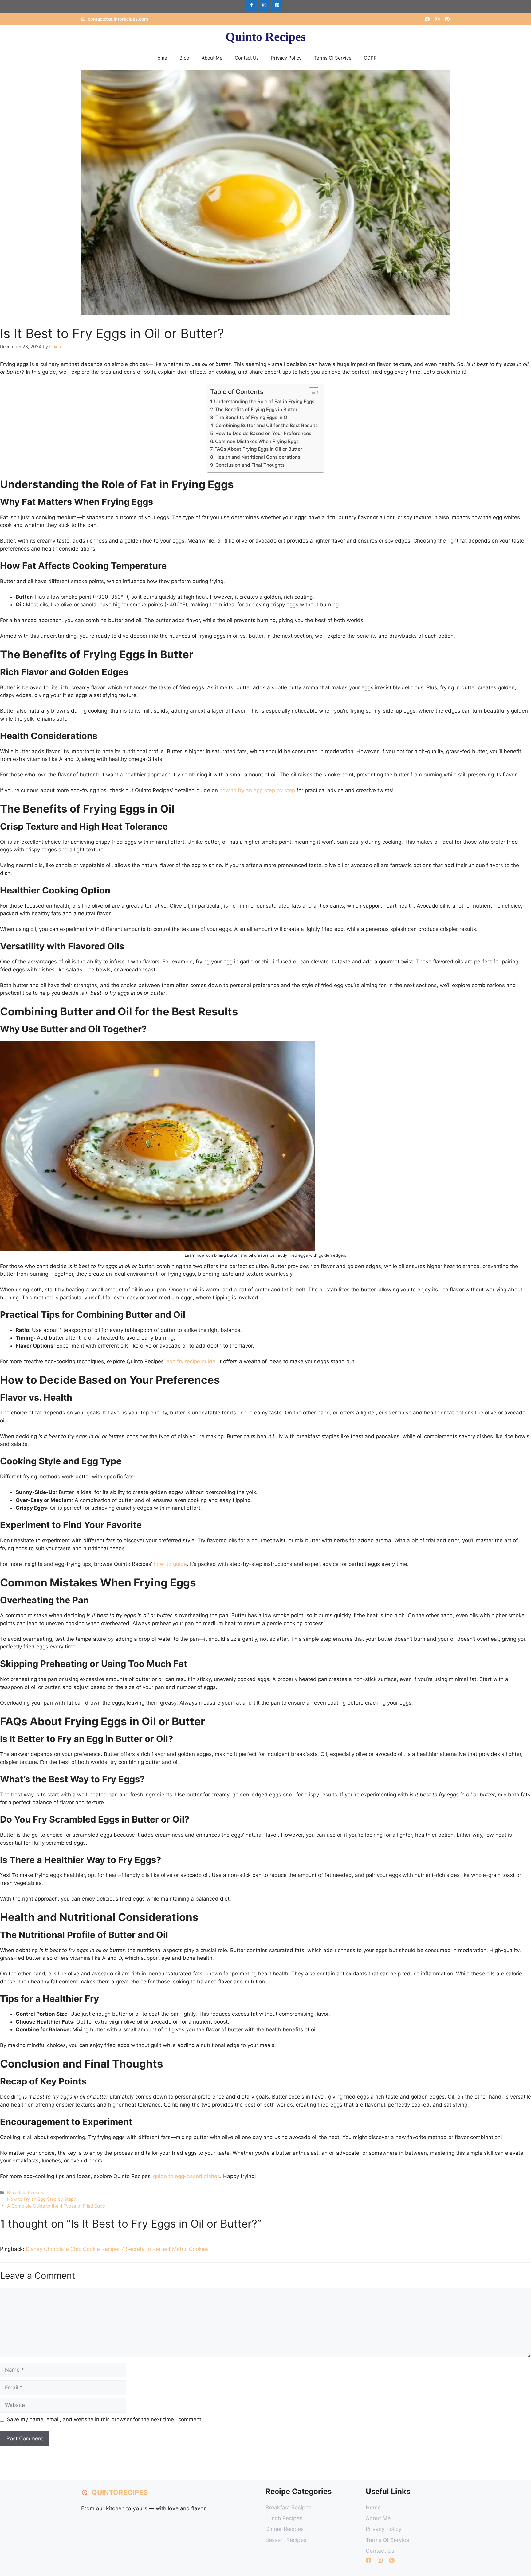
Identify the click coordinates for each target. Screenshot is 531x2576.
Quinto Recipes (266, 37)
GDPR (370, 58)
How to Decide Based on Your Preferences (263, 433)
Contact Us (247, 58)
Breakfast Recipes (26, 2192)
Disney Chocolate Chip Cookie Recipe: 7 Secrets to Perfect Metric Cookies (117, 2249)
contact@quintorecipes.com (118, 19)
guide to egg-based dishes (187, 2176)
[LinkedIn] (392, 2560)
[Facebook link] (427, 19)
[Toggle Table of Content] (311, 392)
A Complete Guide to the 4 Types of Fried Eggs (56, 2206)
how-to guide (170, 1564)
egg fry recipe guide (191, 1361)
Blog (184, 58)
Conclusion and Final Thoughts (250, 465)
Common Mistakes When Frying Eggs (257, 441)
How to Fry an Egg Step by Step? (41, 2199)
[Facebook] (251, 5)
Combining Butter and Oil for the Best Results (267, 425)
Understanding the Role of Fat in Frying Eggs (264, 401)
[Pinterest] (277, 5)
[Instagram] (264, 5)
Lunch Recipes (284, 2518)
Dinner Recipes (285, 2529)
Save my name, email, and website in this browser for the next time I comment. (105, 2419)
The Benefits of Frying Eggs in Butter (256, 409)
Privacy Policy (286, 58)
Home (161, 58)
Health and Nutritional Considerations (258, 457)
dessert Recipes (286, 2540)
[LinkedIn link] (447, 19)
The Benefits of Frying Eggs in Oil (253, 417)
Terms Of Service (333, 58)
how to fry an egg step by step (257, 790)
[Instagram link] (437, 19)
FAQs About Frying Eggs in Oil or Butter (258, 449)
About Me (212, 58)
